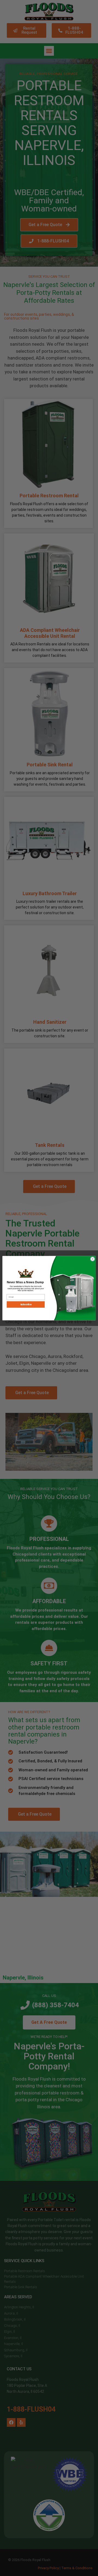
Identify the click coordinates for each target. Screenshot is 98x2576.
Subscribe (26, 1304)
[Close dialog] (92, 1259)
